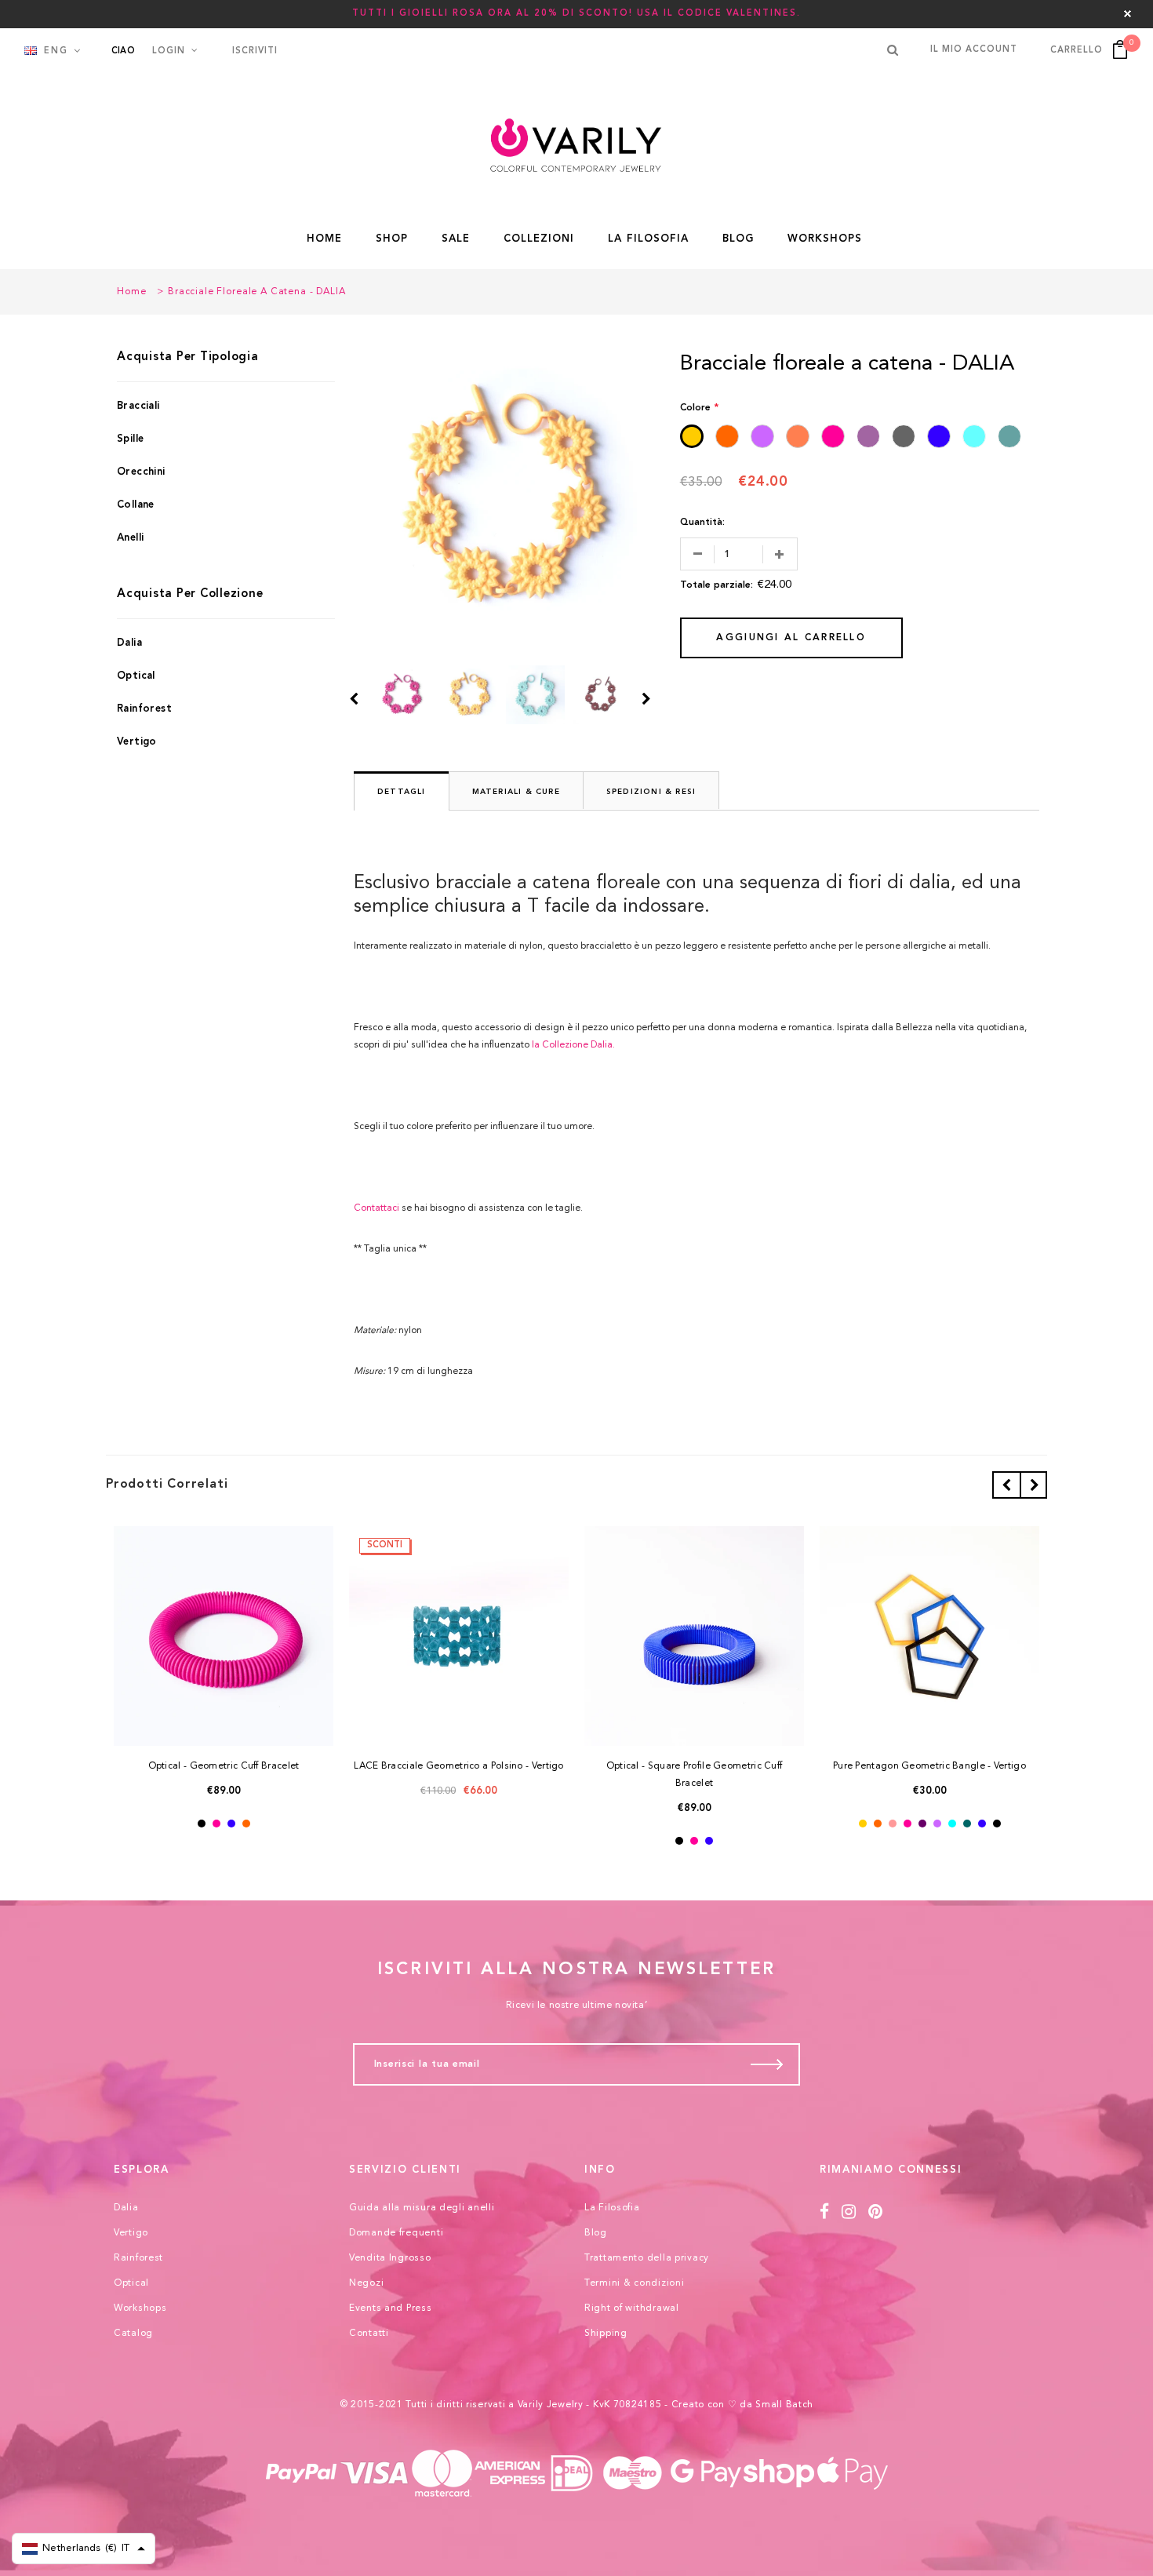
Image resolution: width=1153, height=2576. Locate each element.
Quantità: (702, 523)
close (1128, 14)
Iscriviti (255, 51)
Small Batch (784, 2405)
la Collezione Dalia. (573, 1045)
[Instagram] (849, 2213)
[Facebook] (825, 2213)
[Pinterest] (876, 2213)
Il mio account (974, 50)
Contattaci (376, 1208)
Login (169, 51)
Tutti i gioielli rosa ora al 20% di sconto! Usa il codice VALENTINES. (576, 14)
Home (131, 292)
